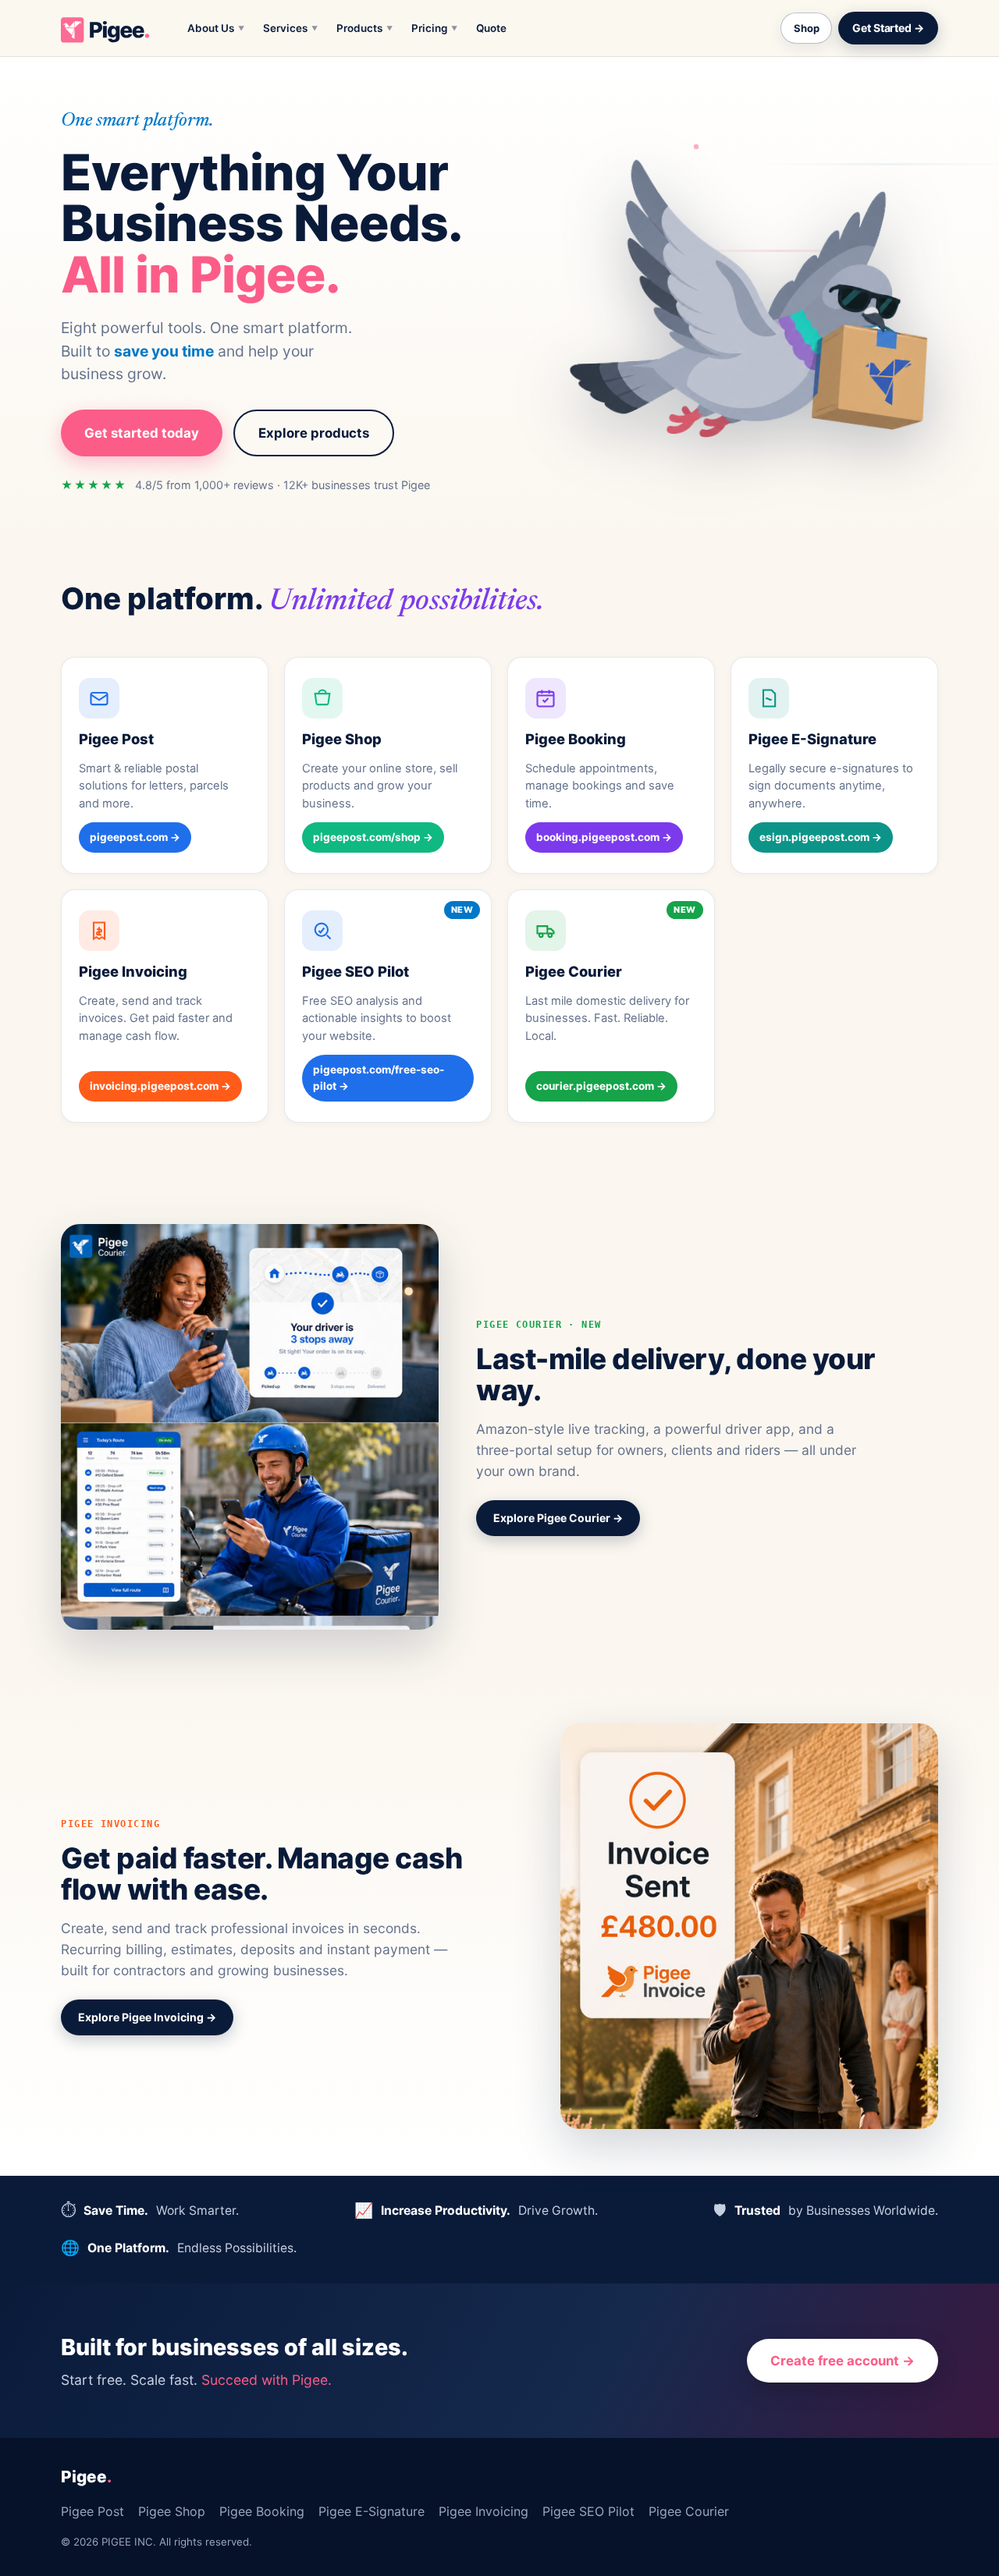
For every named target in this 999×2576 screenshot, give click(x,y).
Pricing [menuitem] (434, 28)
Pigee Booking (262, 2511)
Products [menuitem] (364, 28)
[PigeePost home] (105, 28)
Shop (806, 28)
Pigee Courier (689, 2511)
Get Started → (888, 28)
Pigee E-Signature (372, 2511)
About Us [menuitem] (216, 28)
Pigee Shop (172, 2511)
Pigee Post (92, 2511)
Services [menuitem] (290, 28)
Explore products (314, 433)
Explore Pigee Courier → (558, 1518)
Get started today (142, 433)
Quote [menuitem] (491, 28)
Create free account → (843, 2361)
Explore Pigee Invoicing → (147, 2017)
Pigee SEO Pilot (588, 2511)
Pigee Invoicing (484, 2511)
